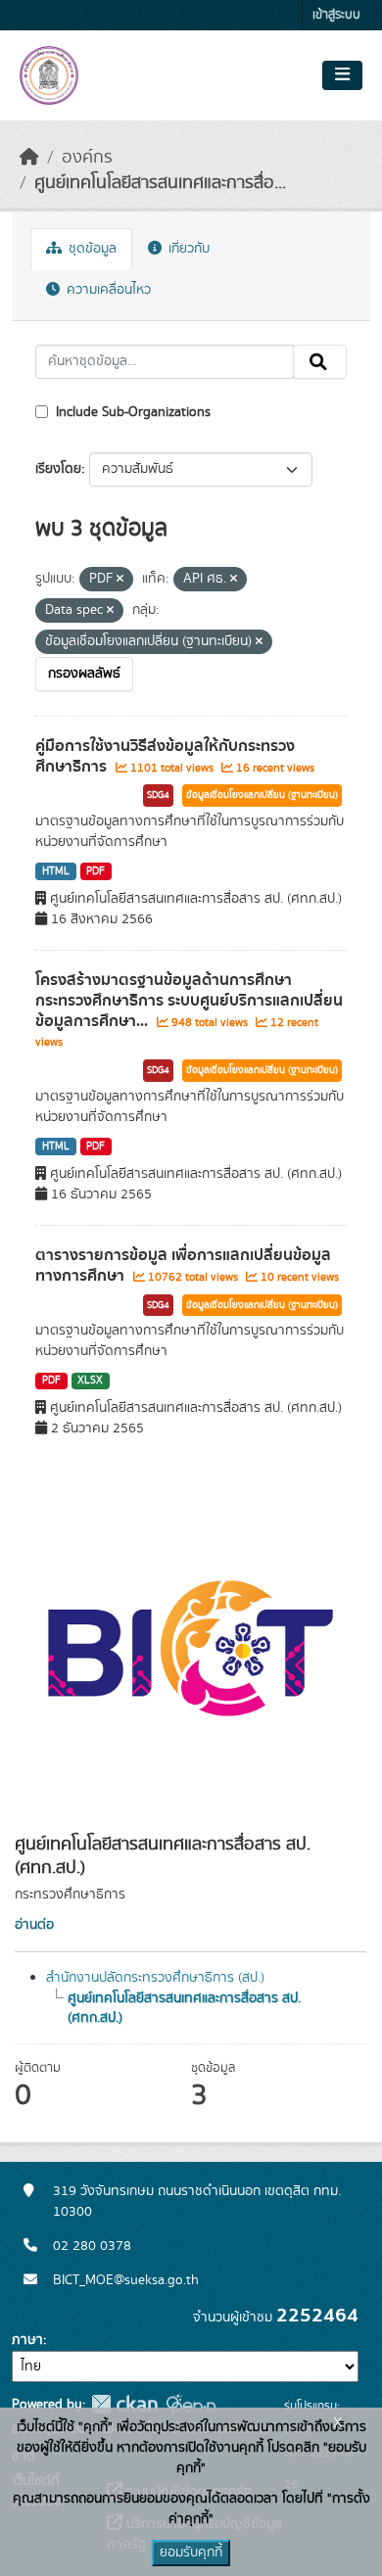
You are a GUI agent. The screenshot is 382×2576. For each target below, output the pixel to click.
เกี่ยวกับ (187, 249)
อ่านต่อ (34, 1925)
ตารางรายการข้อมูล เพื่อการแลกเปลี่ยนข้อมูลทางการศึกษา (183, 1265)
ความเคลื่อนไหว (107, 290)
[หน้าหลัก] (29, 158)
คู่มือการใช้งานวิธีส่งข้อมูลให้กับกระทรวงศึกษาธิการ (165, 756)
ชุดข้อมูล (91, 249)
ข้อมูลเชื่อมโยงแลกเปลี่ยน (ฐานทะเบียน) (262, 795)
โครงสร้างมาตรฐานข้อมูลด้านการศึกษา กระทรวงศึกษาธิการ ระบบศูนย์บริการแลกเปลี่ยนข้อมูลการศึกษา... (189, 1001)
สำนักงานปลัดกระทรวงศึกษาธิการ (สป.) (155, 1978)
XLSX (90, 1381)
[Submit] (320, 362)
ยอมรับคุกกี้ (191, 2553)
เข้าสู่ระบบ (336, 15)
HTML (56, 871)
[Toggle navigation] (342, 75)
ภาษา (27, 2340)
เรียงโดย (58, 469)
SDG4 (158, 795)
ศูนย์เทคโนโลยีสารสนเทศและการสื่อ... (160, 183)
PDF (95, 871)
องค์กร (87, 158)
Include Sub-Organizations (131, 412)
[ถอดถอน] (120, 580)
